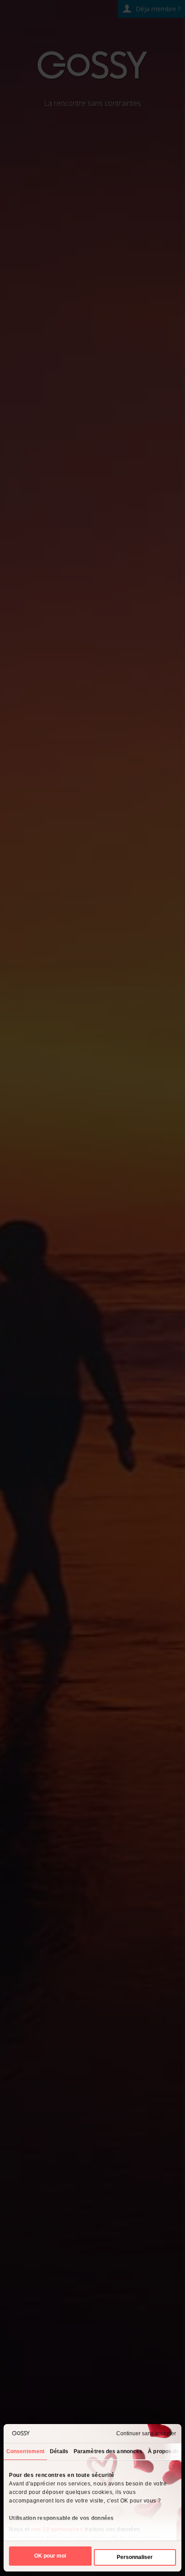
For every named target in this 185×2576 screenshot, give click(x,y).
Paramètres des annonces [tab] (108, 2451)
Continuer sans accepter (146, 2433)
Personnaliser (135, 2557)
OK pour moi (50, 2556)
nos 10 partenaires (57, 2529)
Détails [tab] (59, 2451)
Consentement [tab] (25, 2451)
